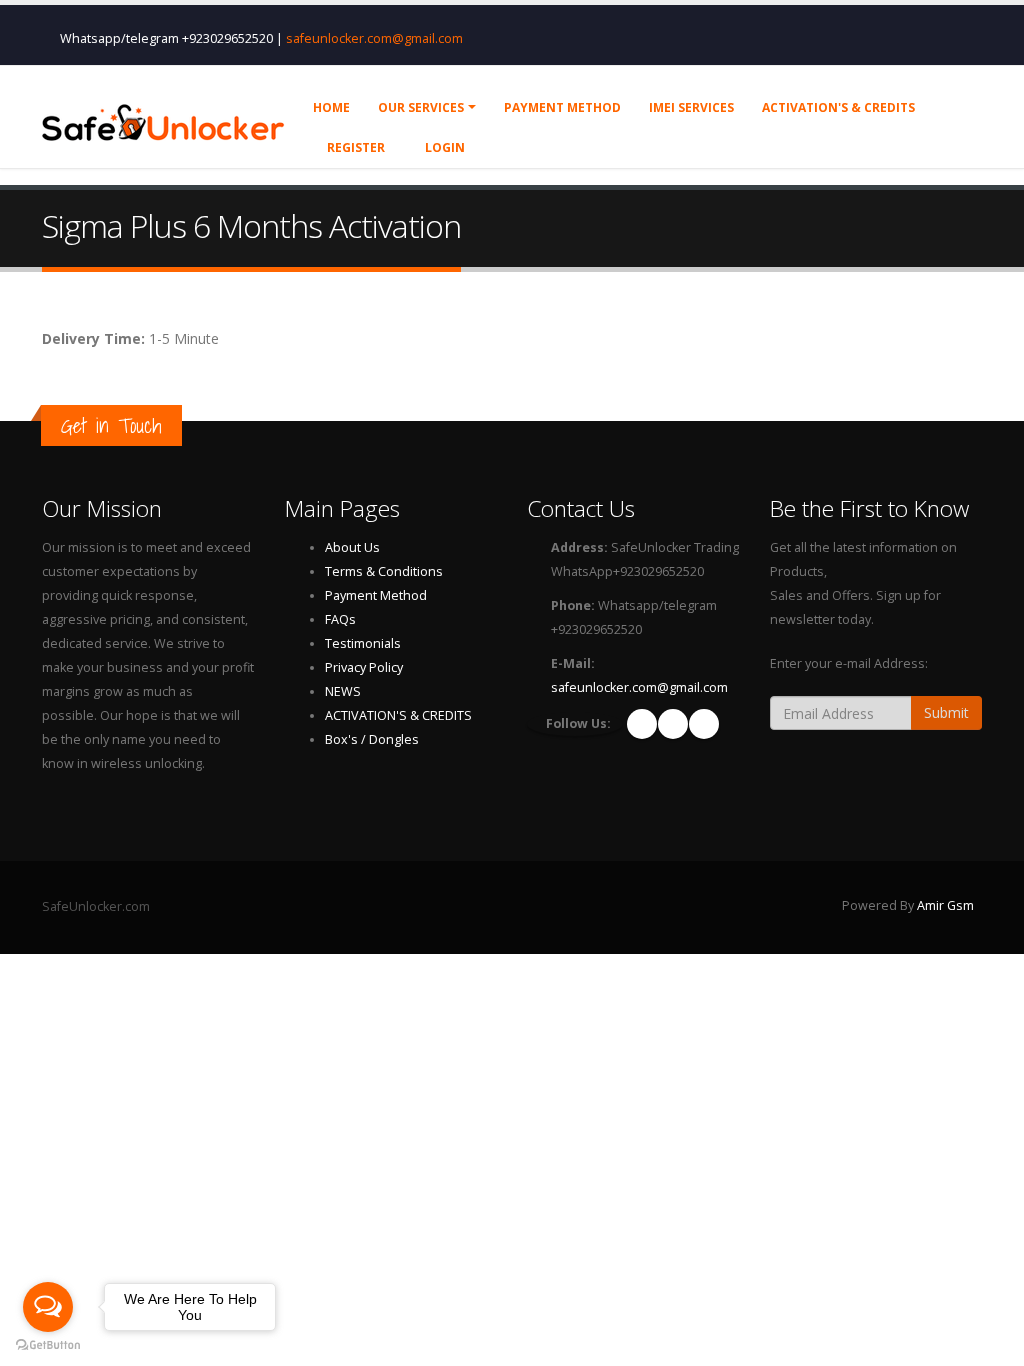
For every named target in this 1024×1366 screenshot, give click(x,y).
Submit (946, 712)
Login (443, 147)
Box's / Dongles (372, 739)
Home (331, 107)
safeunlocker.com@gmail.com (374, 38)
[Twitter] (704, 724)
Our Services (421, 107)
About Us (352, 547)
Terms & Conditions (384, 571)
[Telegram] (673, 724)
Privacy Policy (364, 667)
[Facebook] (642, 724)
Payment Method (376, 595)
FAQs (340, 619)
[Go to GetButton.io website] (48, 1345)
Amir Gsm (945, 905)
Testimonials (363, 643)
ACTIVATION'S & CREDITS (398, 715)
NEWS (343, 691)
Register (354, 147)
